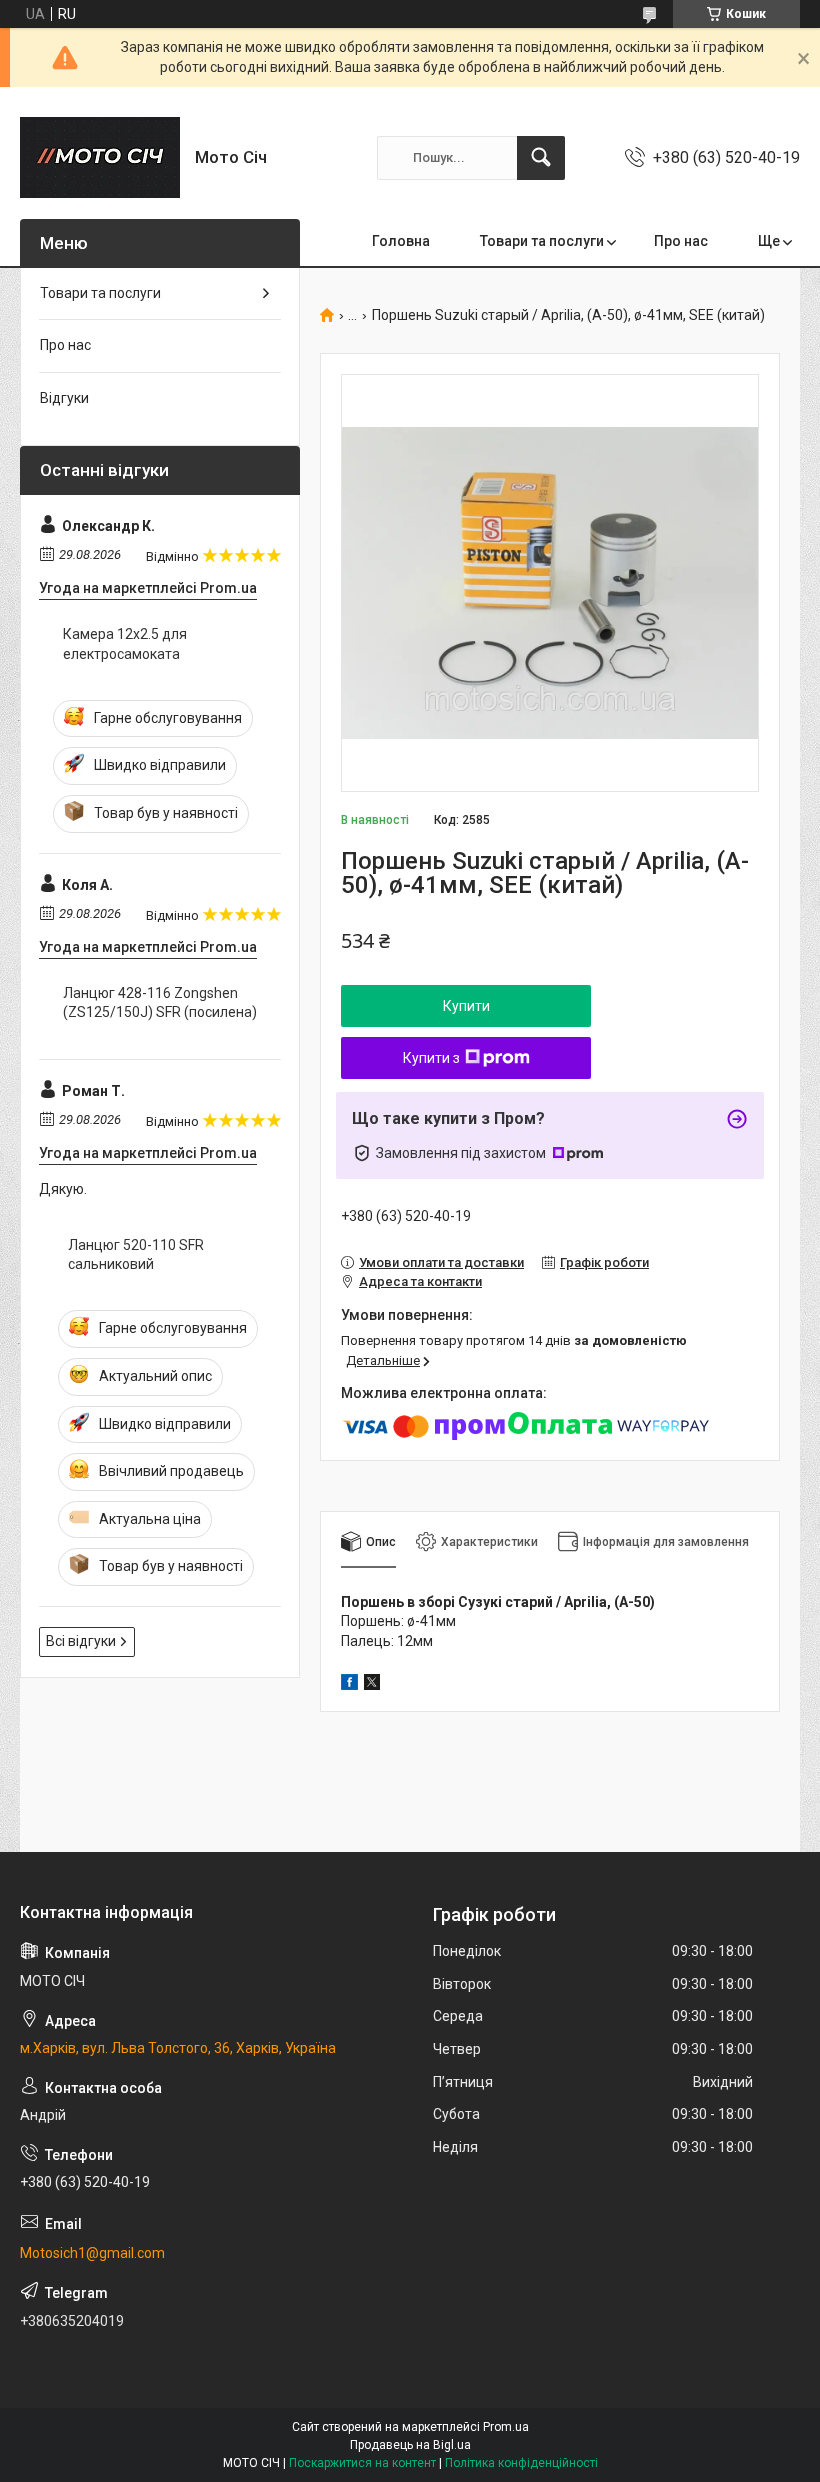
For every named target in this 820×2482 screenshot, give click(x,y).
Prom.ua (506, 2427)
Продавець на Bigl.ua (410, 2445)
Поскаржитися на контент (362, 2463)
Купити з (431, 1058)
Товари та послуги (542, 241)
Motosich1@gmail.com (92, 2253)
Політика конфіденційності (521, 2463)
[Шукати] (541, 158)
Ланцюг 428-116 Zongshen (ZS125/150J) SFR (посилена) (160, 1003)
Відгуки (64, 398)
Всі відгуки (81, 1641)
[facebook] (349, 1685)
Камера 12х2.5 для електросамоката (125, 644)
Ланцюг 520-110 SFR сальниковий (136, 1255)
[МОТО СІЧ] (100, 157)
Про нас (681, 241)
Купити (466, 1006)
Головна (401, 241)
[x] (372, 1685)
